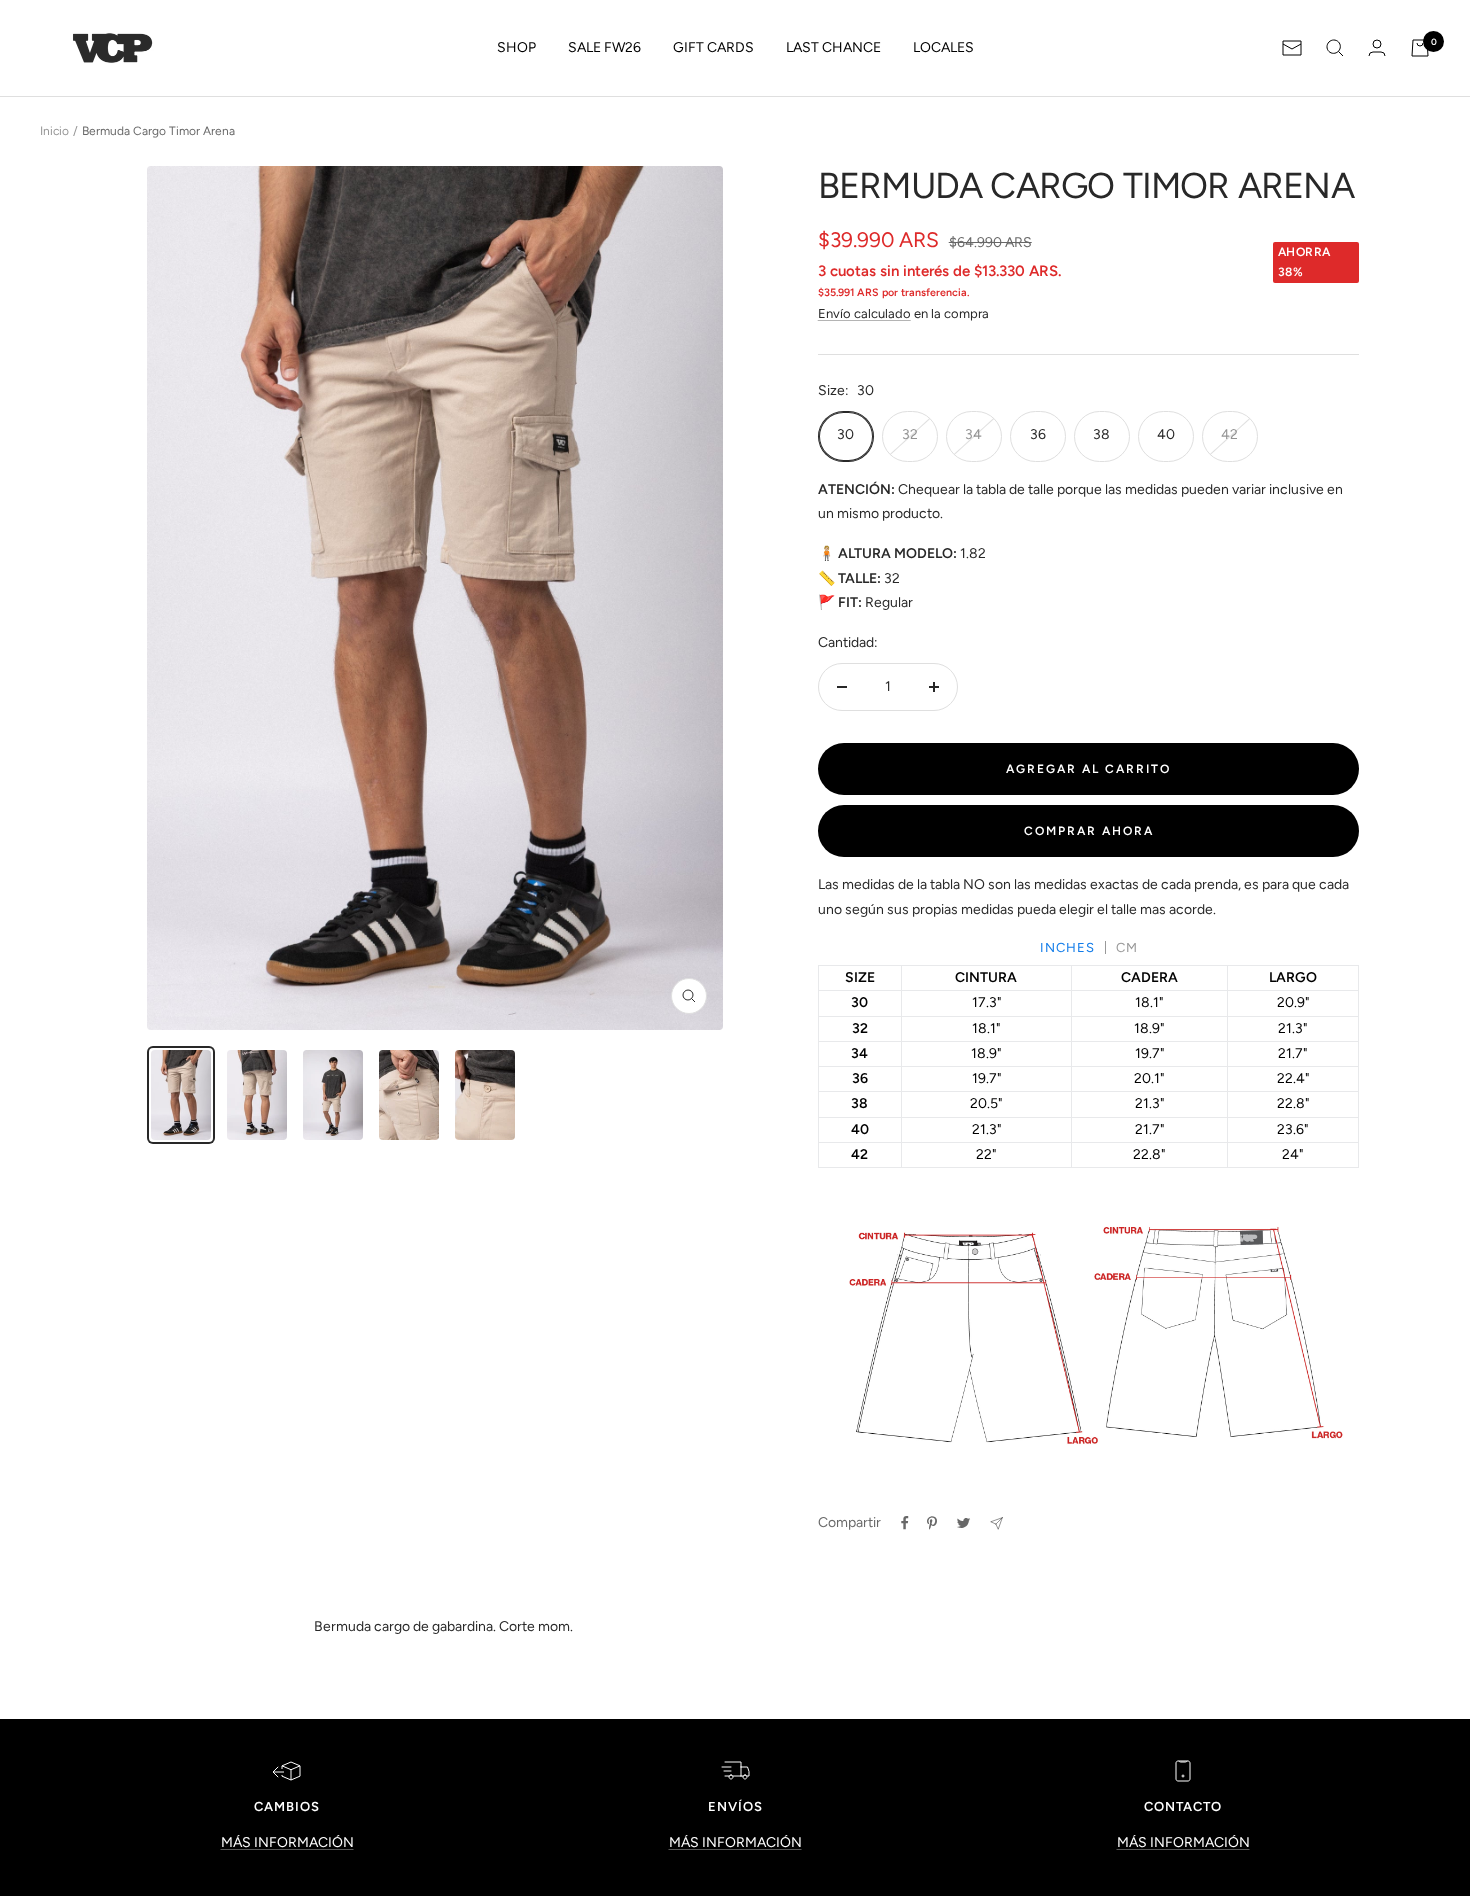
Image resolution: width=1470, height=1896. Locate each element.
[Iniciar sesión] (1377, 47)
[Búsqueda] (1335, 48)
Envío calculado (864, 313)
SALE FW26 (604, 47)
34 (973, 434)
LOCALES (943, 47)
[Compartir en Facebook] (905, 1523)
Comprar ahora (1089, 831)
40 (1166, 434)
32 (910, 434)
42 (1229, 434)
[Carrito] (1420, 48)
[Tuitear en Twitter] (963, 1523)
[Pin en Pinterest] (932, 1523)
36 (1038, 434)
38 (1101, 434)
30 (845, 434)
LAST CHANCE (833, 47)
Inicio (54, 131)
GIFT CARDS (713, 47)
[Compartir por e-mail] (996, 1523)
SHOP (516, 47)
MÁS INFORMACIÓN (287, 1842)
